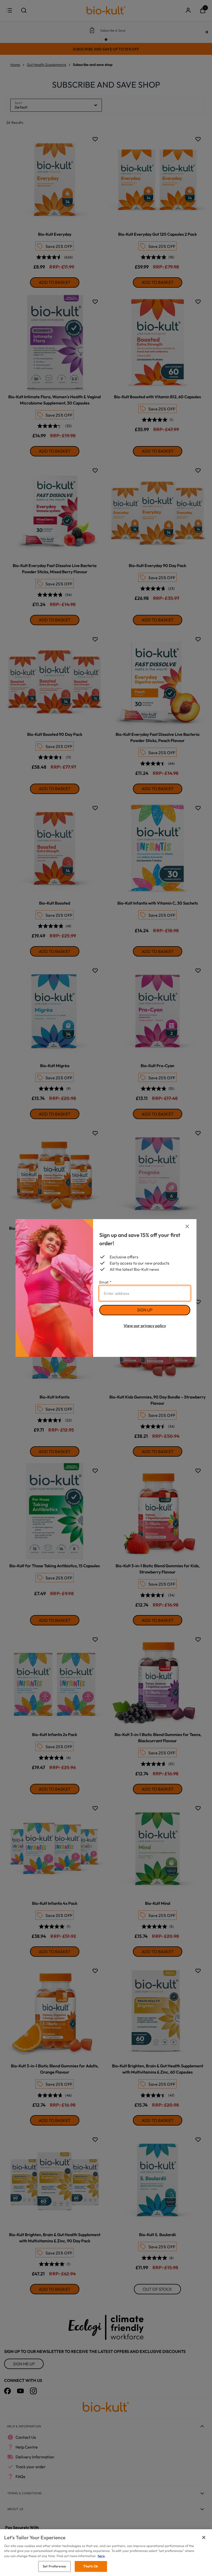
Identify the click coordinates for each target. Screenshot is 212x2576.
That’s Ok (91, 2566)
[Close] (204, 2537)
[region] (106, 2553)
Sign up (145, 1310)
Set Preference (54, 2566)
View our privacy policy (145, 1326)
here (101, 2556)
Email (105, 1282)
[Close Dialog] (187, 1226)
